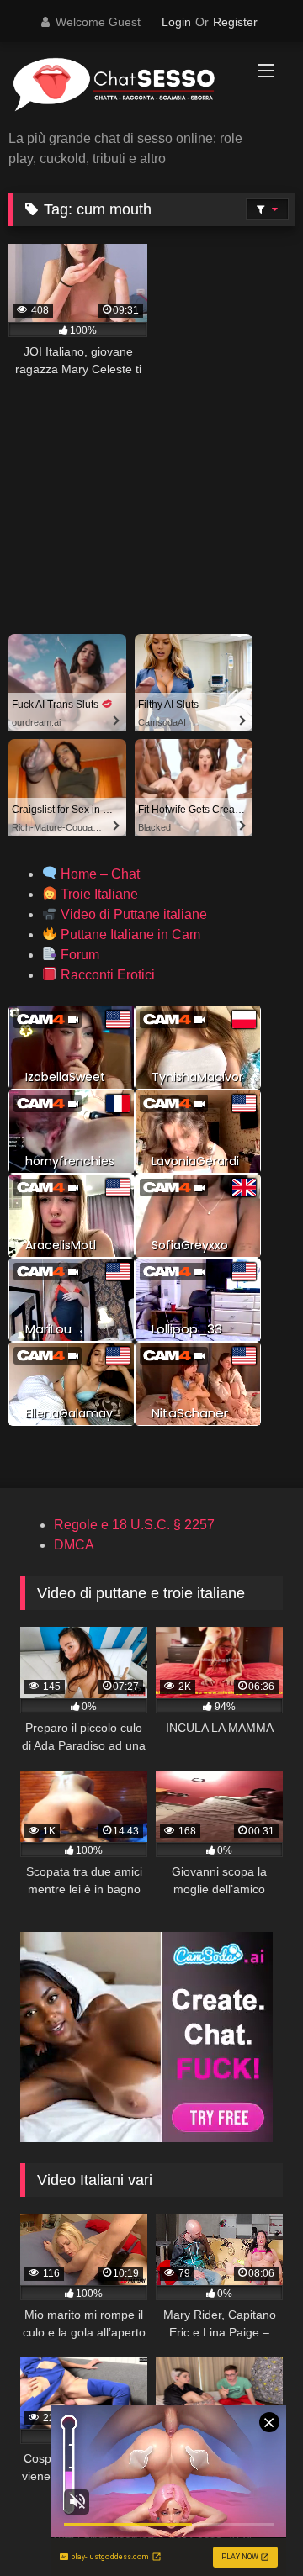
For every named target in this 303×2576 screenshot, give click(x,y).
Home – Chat (98, 874)
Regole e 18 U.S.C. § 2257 (134, 1525)
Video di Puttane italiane (132, 914)
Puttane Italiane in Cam (129, 934)
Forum (78, 955)
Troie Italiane (98, 894)
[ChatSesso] (124, 87)
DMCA (74, 1545)
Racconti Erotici (106, 975)
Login (176, 22)
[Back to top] (251, 2526)
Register (235, 22)
